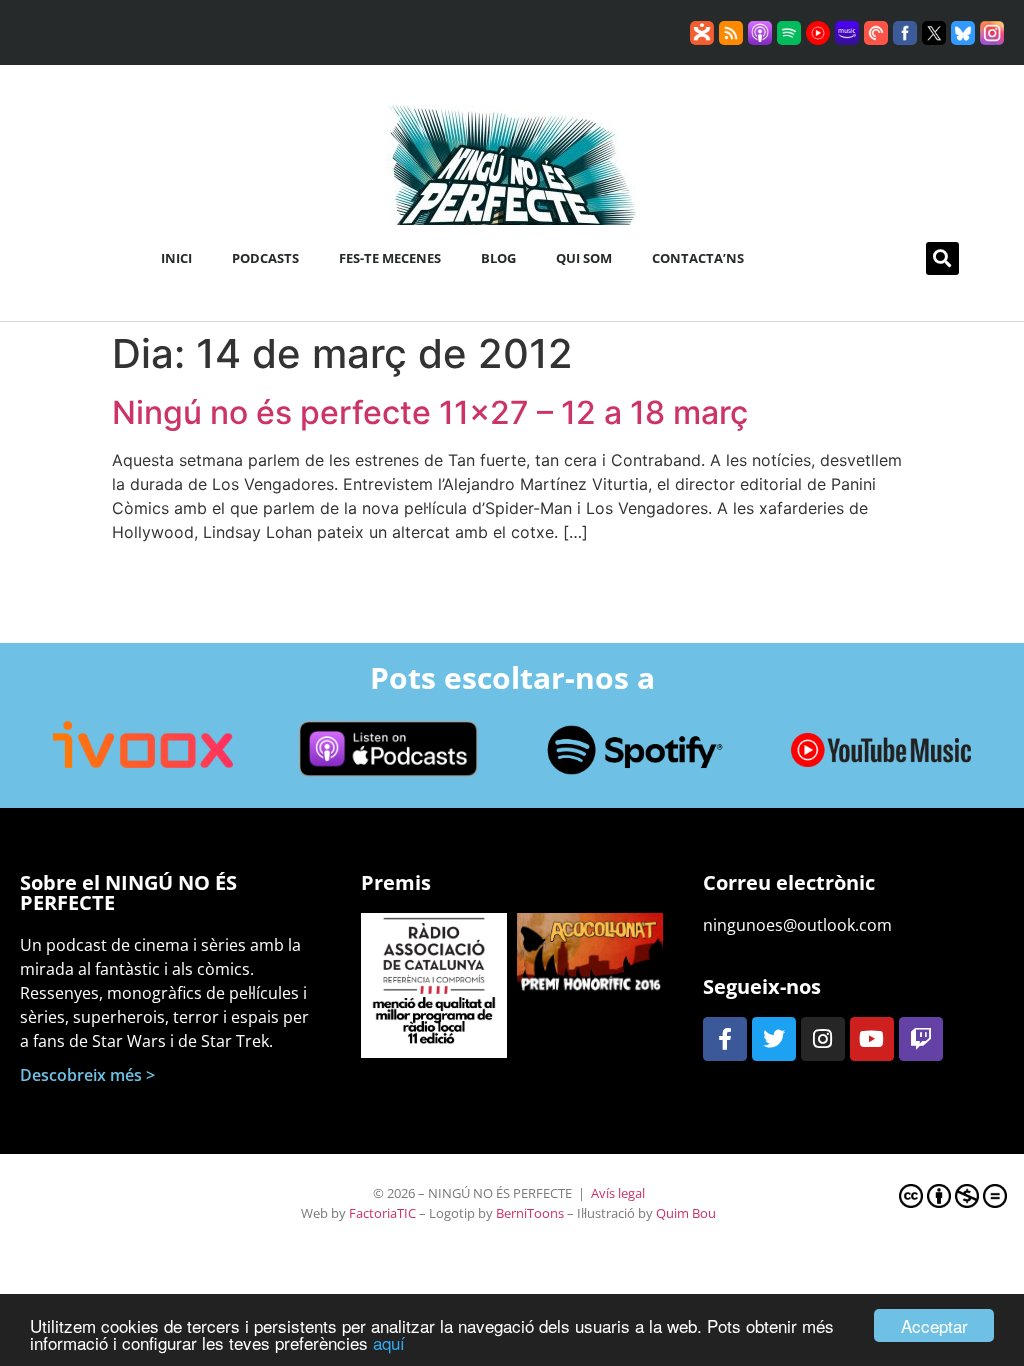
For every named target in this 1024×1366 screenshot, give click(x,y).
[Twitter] (774, 1039)
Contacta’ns (698, 258)
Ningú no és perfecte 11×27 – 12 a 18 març (430, 412)
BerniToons (530, 1213)
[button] (942, 258)
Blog (498, 258)
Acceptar (934, 1325)
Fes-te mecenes (390, 258)
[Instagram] (823, 1039)
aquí (389, 1342)
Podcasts (265, 258)
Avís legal (618, 1193)
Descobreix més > (87, 1075)
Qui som (584, 258)
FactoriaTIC (382, 1213)
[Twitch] (921, 1039)
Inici (176, 258)
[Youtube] (872, 1039)
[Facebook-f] (725, 1039)
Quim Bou (686, 1213)
